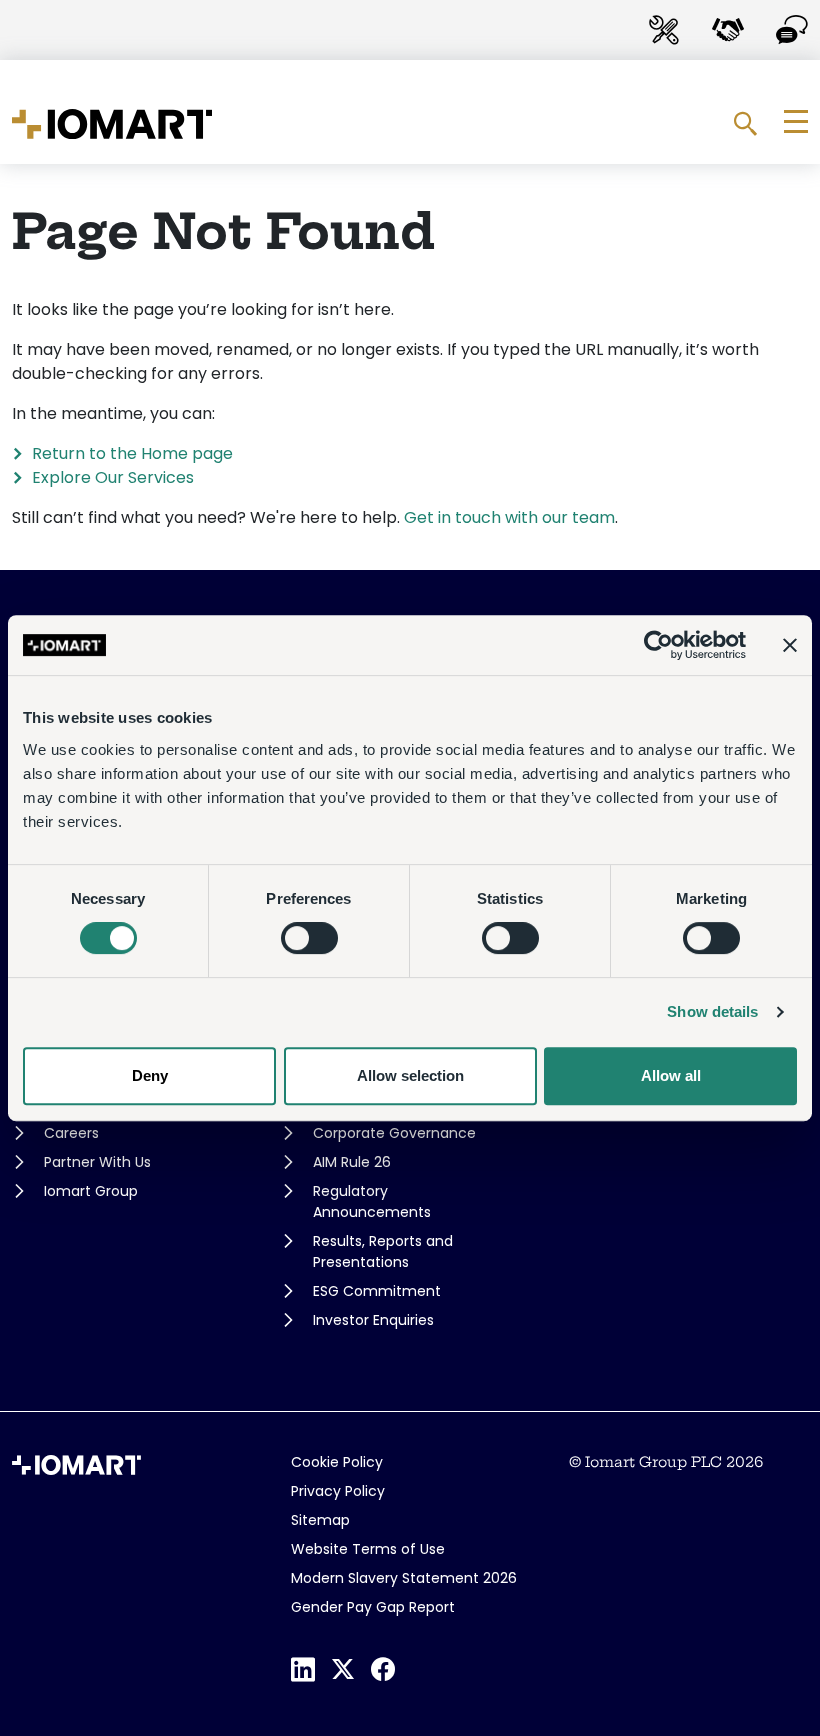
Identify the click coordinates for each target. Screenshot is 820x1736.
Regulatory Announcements (372, 1201)
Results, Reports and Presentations (383, 1251)
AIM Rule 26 (352, 1162)
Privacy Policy (338, 1491)
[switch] (309, 938)
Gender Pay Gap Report (373, 1607)
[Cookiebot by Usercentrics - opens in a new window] (658, 645)
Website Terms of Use (368, 1549)
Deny (150, 1075)
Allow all (671, 1075)
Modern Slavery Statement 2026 (404, 1578)
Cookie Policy (337, 1462)
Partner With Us (97, 1162)
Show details (712, 1011)
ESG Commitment (377, 1291)
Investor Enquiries (373, 1320)
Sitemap (320, 1520)
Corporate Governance (394, 1133)
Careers (71, 1133)
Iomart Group (91, 1191)
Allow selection (410, 1075)
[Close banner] (790, 645)
